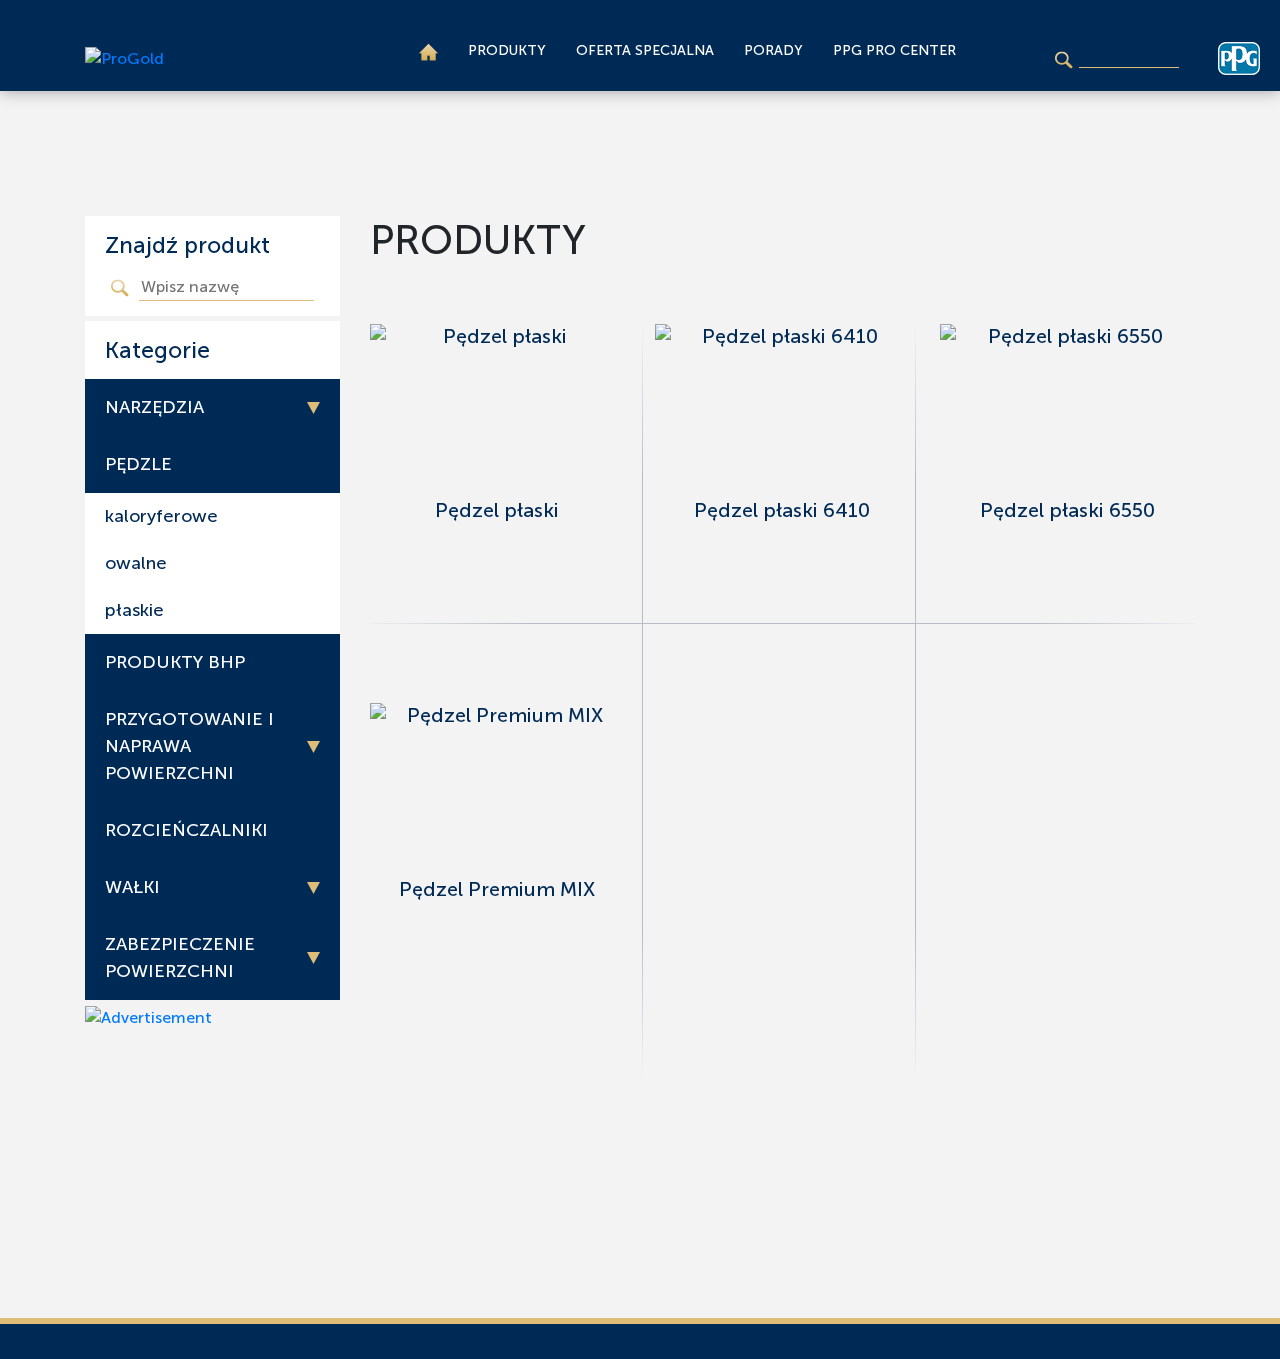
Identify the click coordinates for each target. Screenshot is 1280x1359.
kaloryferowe (161, 516)
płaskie (134, 610)
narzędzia (154, 407)
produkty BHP (175, 662)
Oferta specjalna (645, 50)
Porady (773, 50)
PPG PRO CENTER (894, 50)
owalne (136, 563)
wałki (132, 887)
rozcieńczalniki (186, 830)
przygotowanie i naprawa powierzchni (189, 746)
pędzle (138, 464)
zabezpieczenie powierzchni (180, 957)
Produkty (507, 50)
